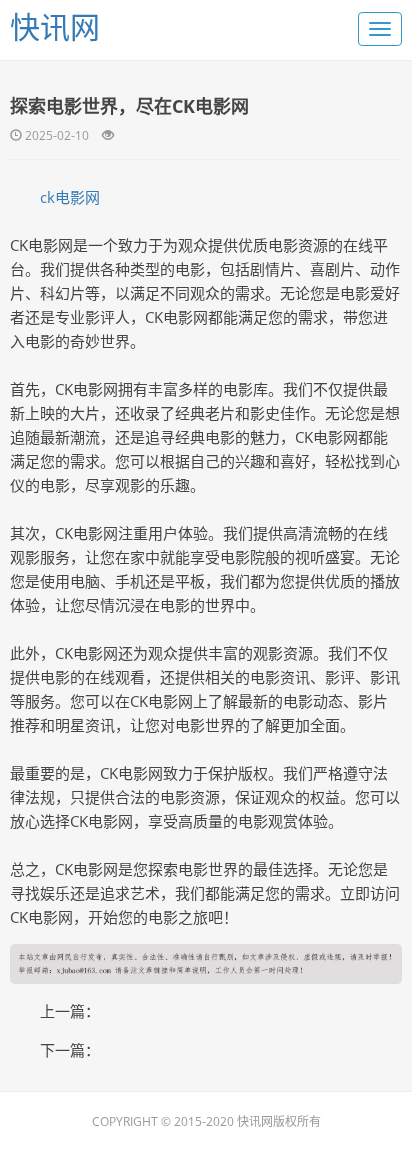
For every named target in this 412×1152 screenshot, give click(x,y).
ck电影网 (70, 197)
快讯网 (55, 26)
